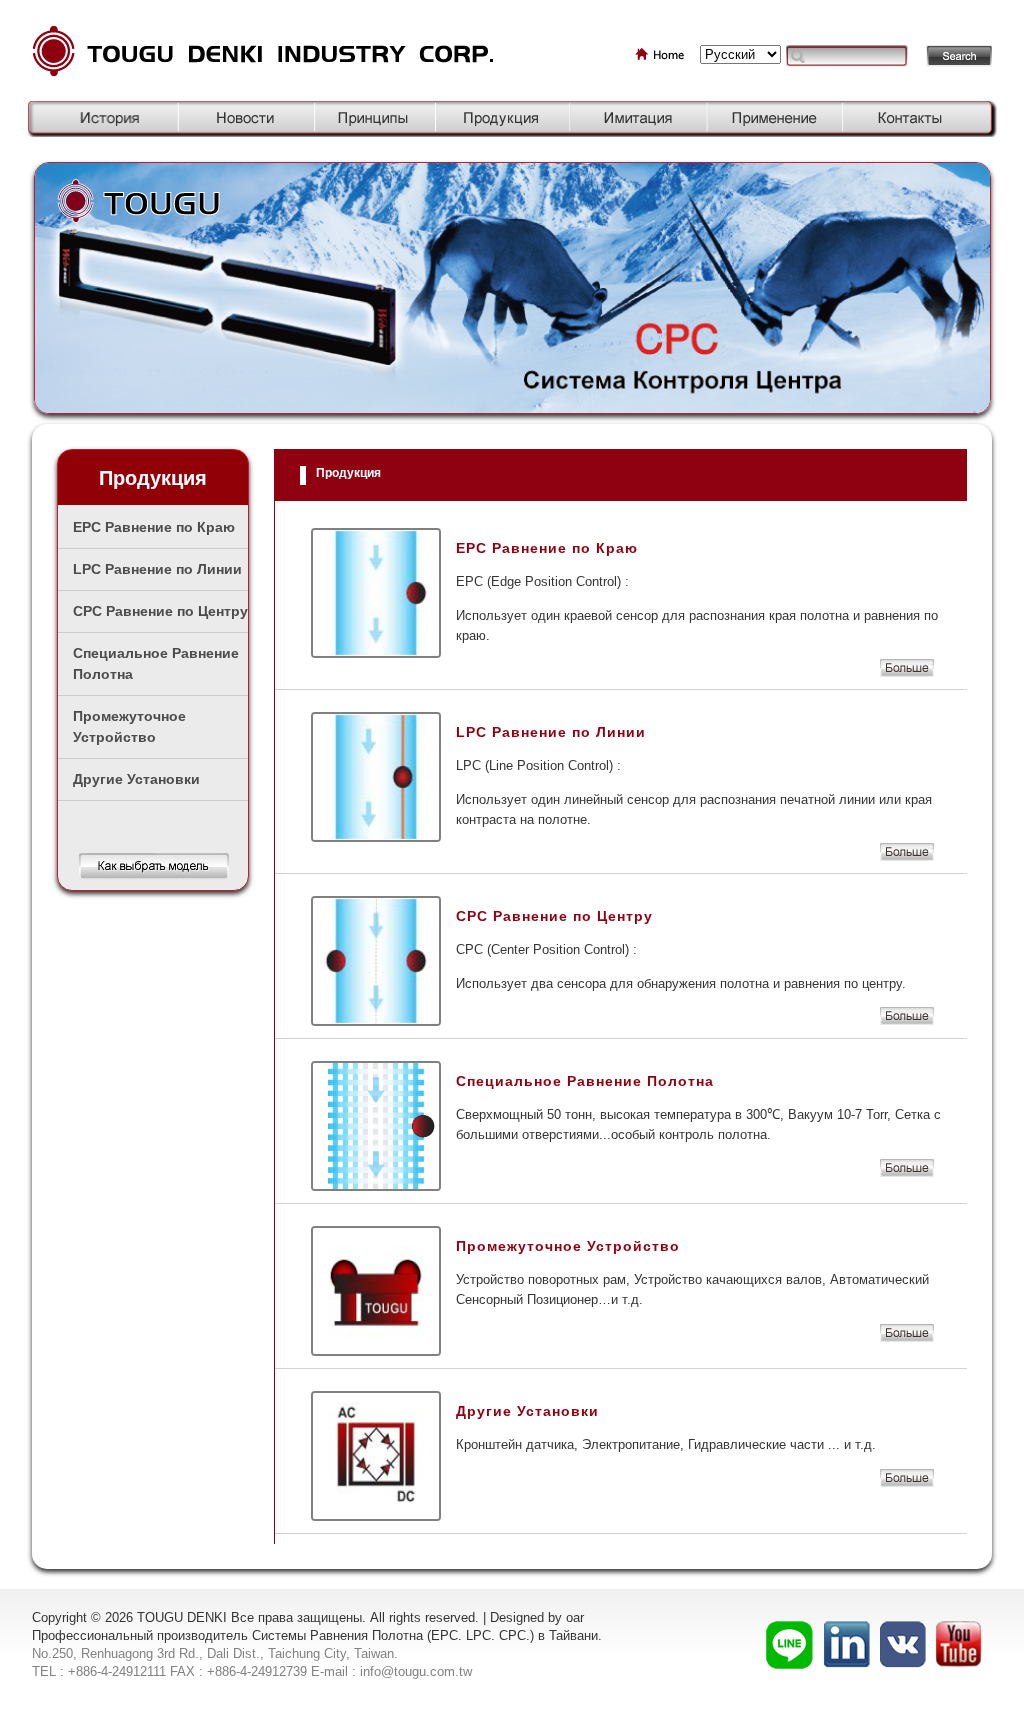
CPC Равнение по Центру (160, 611)
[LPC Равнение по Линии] (907, 856)
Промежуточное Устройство (129, 726)
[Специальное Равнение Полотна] (907, 1172)
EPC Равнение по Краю (154, 527)
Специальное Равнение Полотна (156, 663)
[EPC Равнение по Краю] (907, 672)
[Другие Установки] (907, 1482)
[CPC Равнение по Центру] (907, 1020)
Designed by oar (537, 1617)
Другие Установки (136, 779)
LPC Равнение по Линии (157, 569)
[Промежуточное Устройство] (907, 1337)
